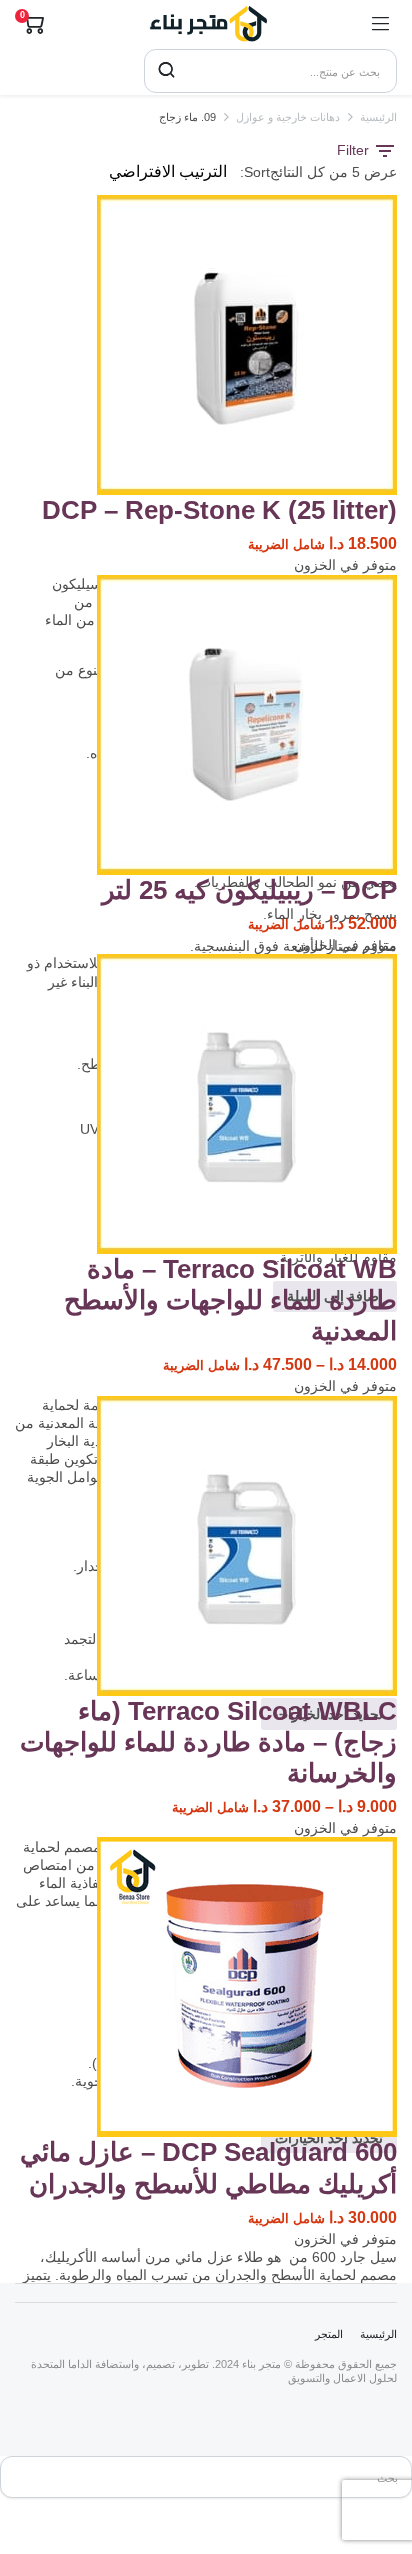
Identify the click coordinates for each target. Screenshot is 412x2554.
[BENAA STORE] (207, 24)
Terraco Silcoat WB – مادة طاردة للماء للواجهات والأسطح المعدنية (230, 1300)
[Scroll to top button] (380, 2464)
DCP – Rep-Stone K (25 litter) (219, 510)
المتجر (329, 2334)
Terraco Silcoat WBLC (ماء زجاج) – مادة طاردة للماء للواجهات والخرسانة (208, 1742)
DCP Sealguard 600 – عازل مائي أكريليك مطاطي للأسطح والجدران (208, 2167)
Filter (355, 150)
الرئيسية (378, 117)
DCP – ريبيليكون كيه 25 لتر (249, 890)
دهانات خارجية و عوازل (288, 117)
